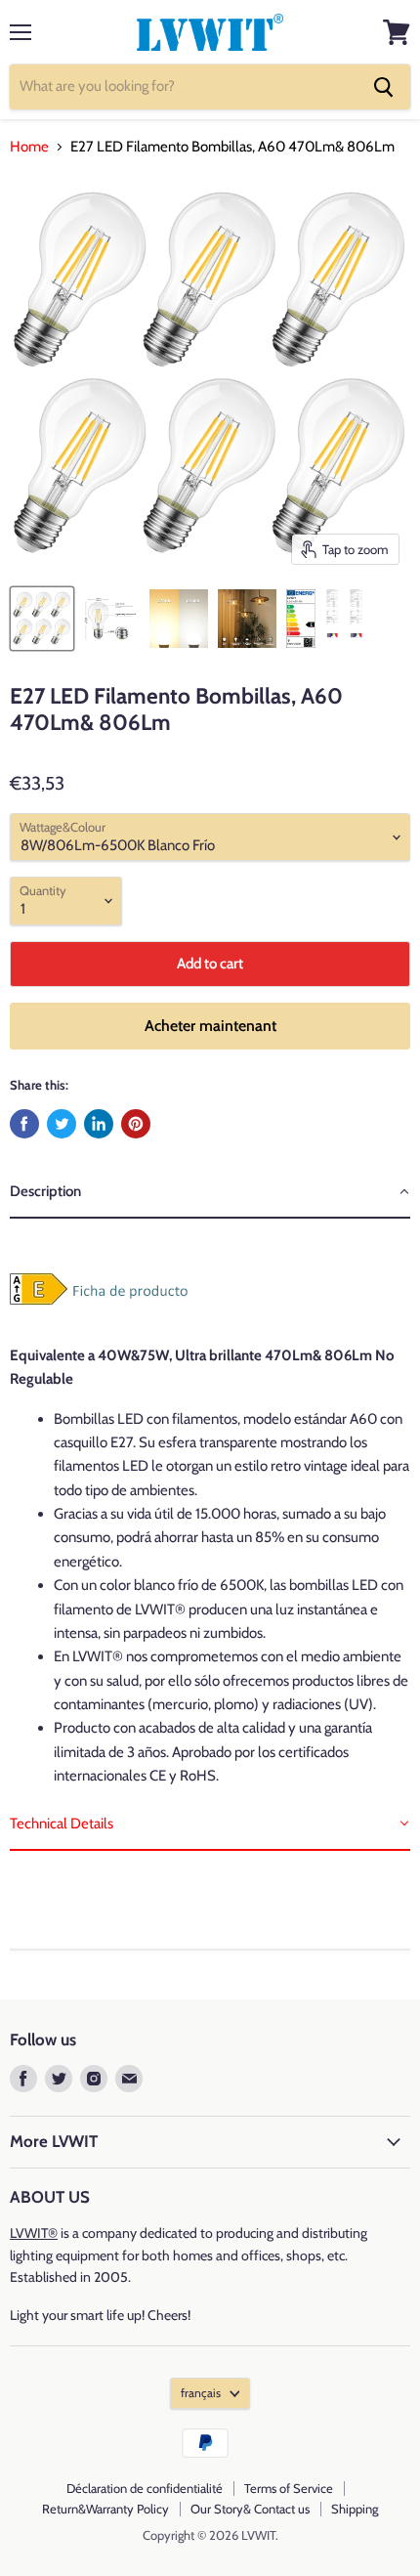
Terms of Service (289, 2488)
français (201, 2393)
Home (29, 147)
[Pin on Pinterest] (136, 1124)
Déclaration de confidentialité (145, 2488)
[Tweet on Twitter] (62, 1124)
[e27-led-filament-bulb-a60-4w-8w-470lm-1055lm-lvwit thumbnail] (42, 619)
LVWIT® (34, 2233)
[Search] (384, 87)
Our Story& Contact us (250, 2509)
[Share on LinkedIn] (99, 1124)
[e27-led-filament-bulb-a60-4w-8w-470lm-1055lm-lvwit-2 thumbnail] (247, 619)
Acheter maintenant (210, 1026)
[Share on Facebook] (24, 1124)
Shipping (355, 2509)
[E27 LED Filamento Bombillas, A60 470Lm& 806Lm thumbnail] (179, 619)
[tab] (210, 1192)
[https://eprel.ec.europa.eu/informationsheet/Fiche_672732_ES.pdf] (133, 1315)
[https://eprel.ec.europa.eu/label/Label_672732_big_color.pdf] (39, 1315)
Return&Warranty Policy (105, 2509)
